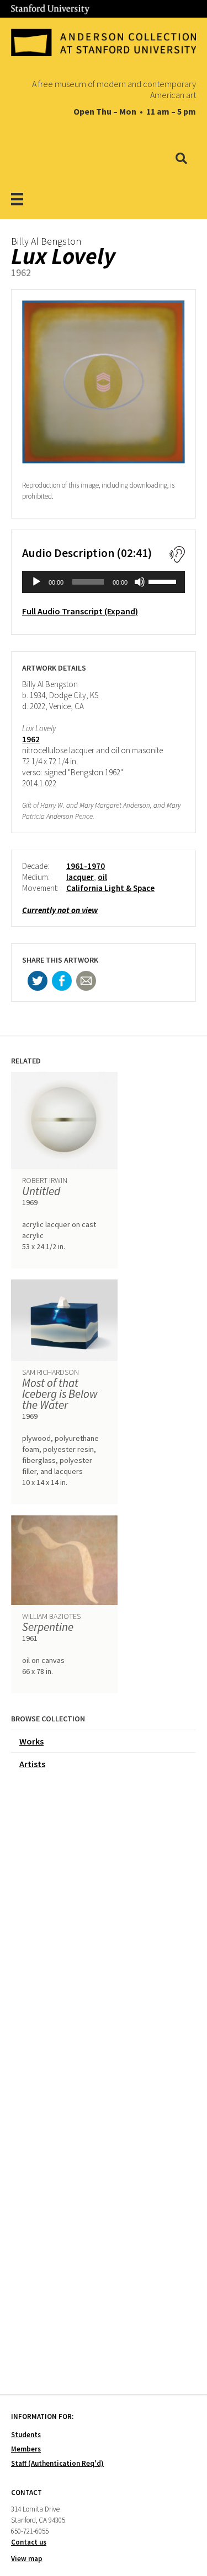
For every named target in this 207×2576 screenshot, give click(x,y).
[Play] (36, 582)
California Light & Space (110, 888)
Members (26, 2449)
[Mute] (140, 582)
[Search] (181, 159)
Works (31, 1741)
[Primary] (31, 199)
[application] (104, 582)
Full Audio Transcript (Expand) (80, 611)
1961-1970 (86, 866)
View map (27, 2559)
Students (26, 2435)
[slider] (164, 581)
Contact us (29, 2542)
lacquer (80, 877)
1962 (31, 739)
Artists (32, 1764)
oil (102, 877)
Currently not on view (60, 910)
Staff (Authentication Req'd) (57, 2463)
